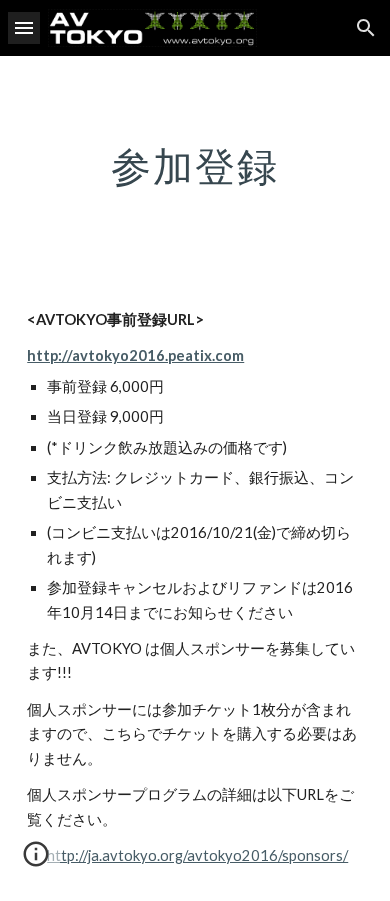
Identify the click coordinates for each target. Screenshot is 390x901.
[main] (195, 166)
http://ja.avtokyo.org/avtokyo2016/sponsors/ (197, 855)
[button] (24, 27)
